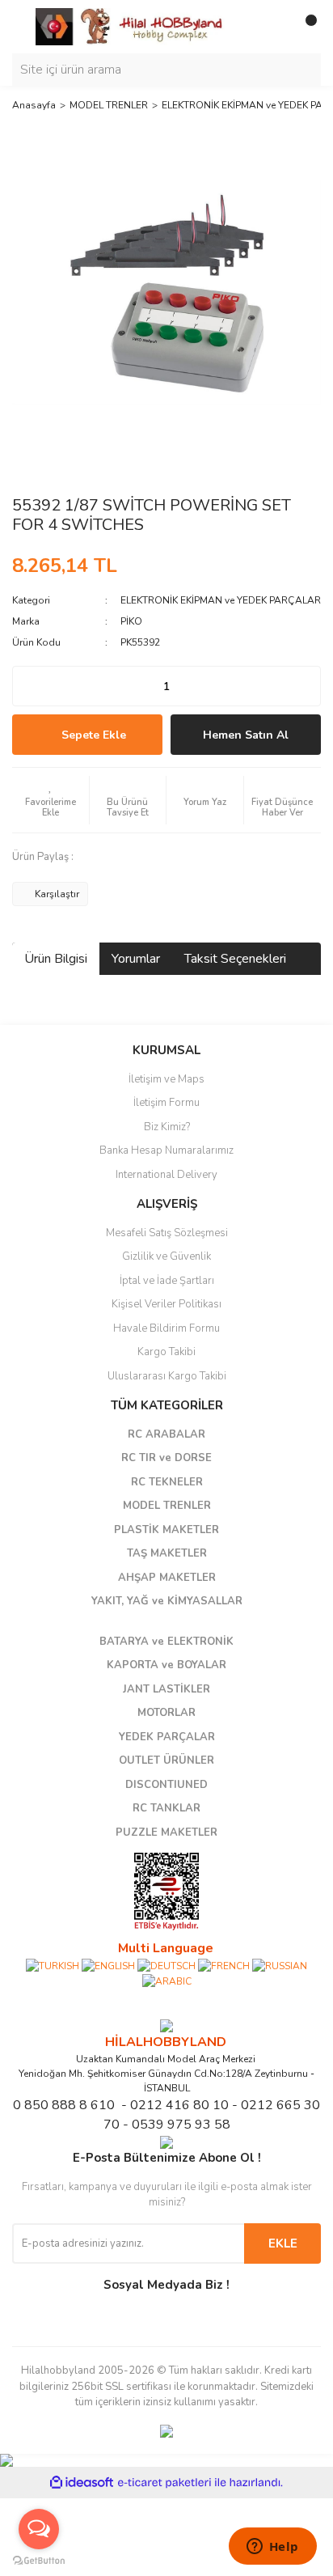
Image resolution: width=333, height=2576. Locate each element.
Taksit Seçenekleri (235, 959)
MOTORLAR (166, 1713)
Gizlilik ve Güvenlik (166, 1256)
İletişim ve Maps (166, 1079)
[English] (108, 1965)
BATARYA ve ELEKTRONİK (166, 1642)
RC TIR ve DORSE (166, 1458)
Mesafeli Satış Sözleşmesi (167, 1233)
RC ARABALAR (166, 1434)
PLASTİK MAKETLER (166, 1530)
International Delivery (166, 1175)
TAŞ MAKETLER (167, 1553)
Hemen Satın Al (246, 735)
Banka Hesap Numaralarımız (166, 1150)
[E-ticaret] (164, 2483)
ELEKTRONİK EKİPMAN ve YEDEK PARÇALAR (221, 600)
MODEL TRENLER (167, 1506)
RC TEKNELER (167, 1482)
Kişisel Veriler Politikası (166, 1304)
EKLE (283, 2243)
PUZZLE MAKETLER (166, 1832)
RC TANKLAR (166, 1808)
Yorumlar (136, 959)
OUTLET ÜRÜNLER (166, 1760)
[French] (224, 1965)
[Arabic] (167, 1981)
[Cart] (305, 27)
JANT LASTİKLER (166, 1689)
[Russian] (280, 1965)
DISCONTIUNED (166, 1785)
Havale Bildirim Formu (166, 1328)
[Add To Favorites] (51, 800)
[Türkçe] (53, 1965)
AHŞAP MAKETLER (167, 1578)
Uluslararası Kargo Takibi (167, 1376)
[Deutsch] (166, 1965)
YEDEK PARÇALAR (167, 1737)
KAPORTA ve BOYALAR (166, 1665)
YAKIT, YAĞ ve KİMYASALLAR (167, 1601)
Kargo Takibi (166, 1352)
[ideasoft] (82, 2483)
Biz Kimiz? (167, 1127)
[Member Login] (272, 27)
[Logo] (130, 26)
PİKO (131, 621)
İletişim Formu (166, 1103)
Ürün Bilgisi (56, 959)
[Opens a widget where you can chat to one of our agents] (272, 2548)
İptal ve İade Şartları (167, 1281)
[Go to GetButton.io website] (39, 2560)
